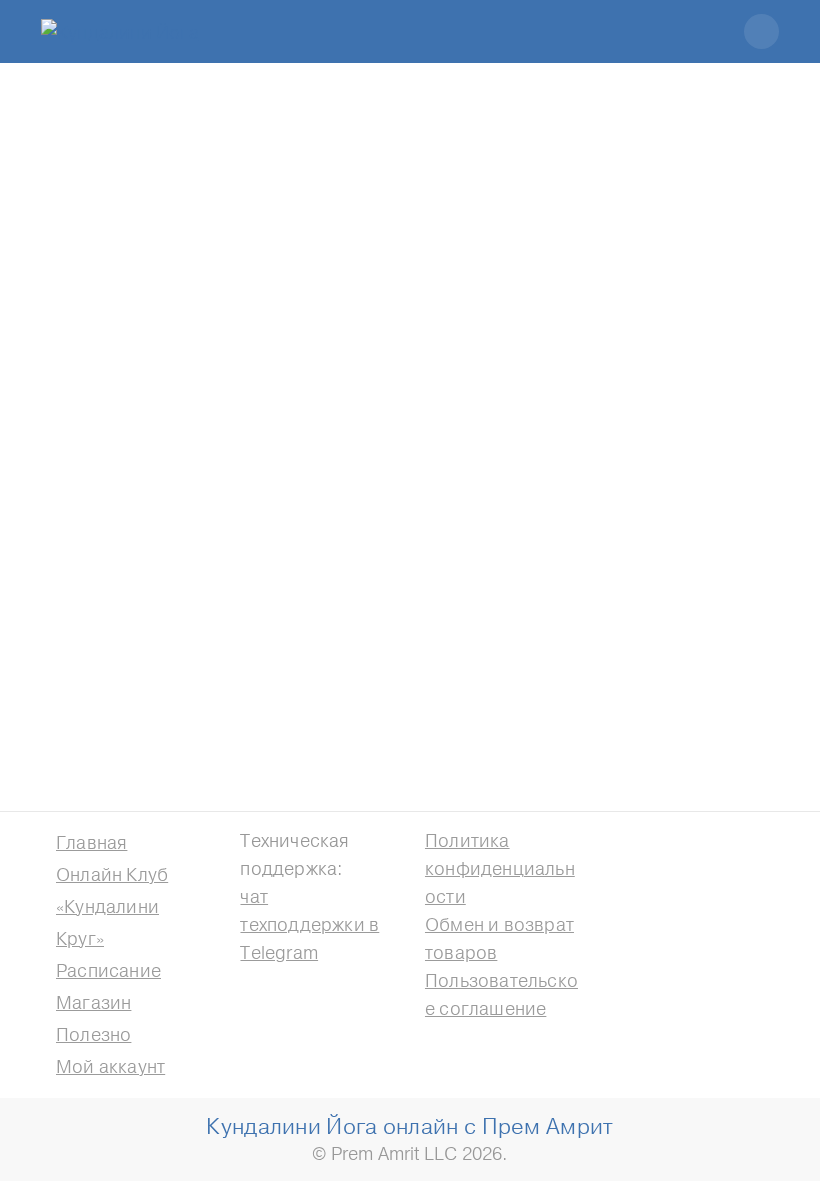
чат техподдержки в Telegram (309, 924)
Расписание (108, 970)
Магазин (93, 1002)
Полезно (93, 1034)
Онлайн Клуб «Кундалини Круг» (112, 906)
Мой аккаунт (110, 1066)
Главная (91, 842)
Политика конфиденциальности (500, 868)
